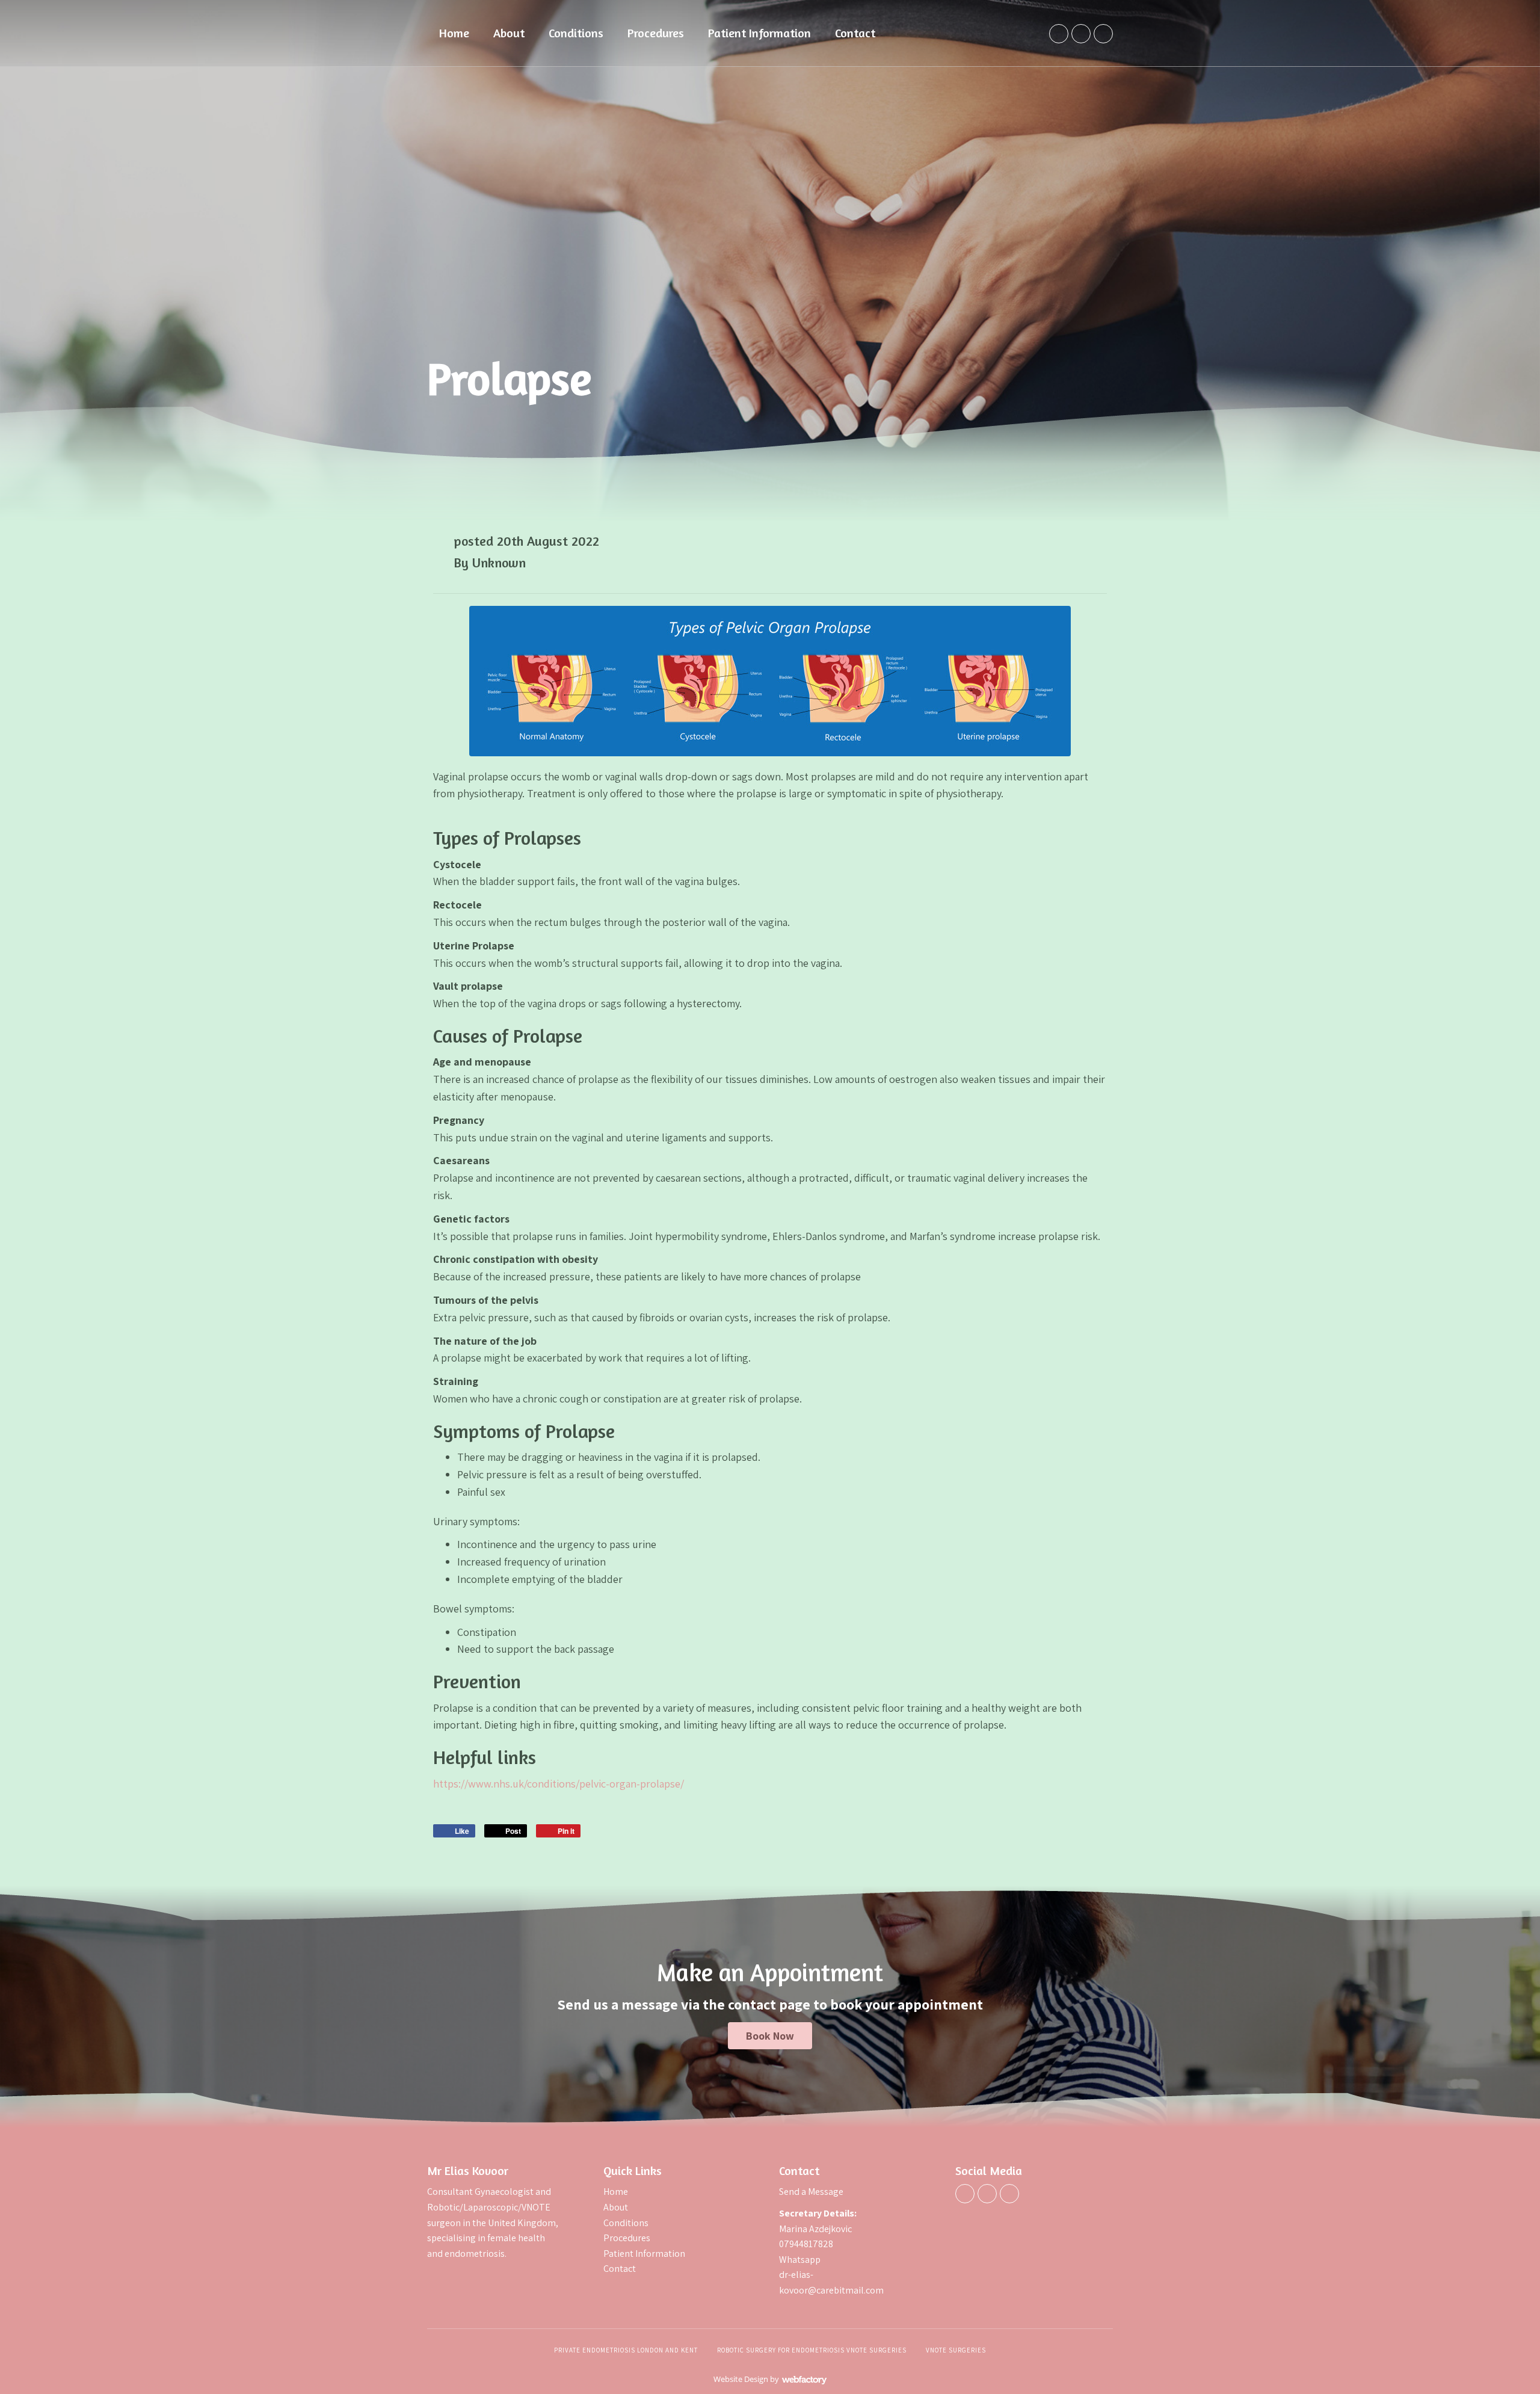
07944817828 (806, 2244)
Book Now (770, 2036)
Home (454, 33)
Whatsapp (800, 2260)
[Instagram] (1103, 34)
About (509, 33)
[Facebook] (1059, 34)
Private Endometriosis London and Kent (626, 2350)
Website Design (741, 2379)
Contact (855, 33)
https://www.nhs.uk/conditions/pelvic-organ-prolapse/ (559, 1784)
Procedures (656, 33)
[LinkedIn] (1081, 34)
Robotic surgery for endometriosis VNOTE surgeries (812, 2350)
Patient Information (759, 33)
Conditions (576, 33)
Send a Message (812, 2192)
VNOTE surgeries (956, 2350)
